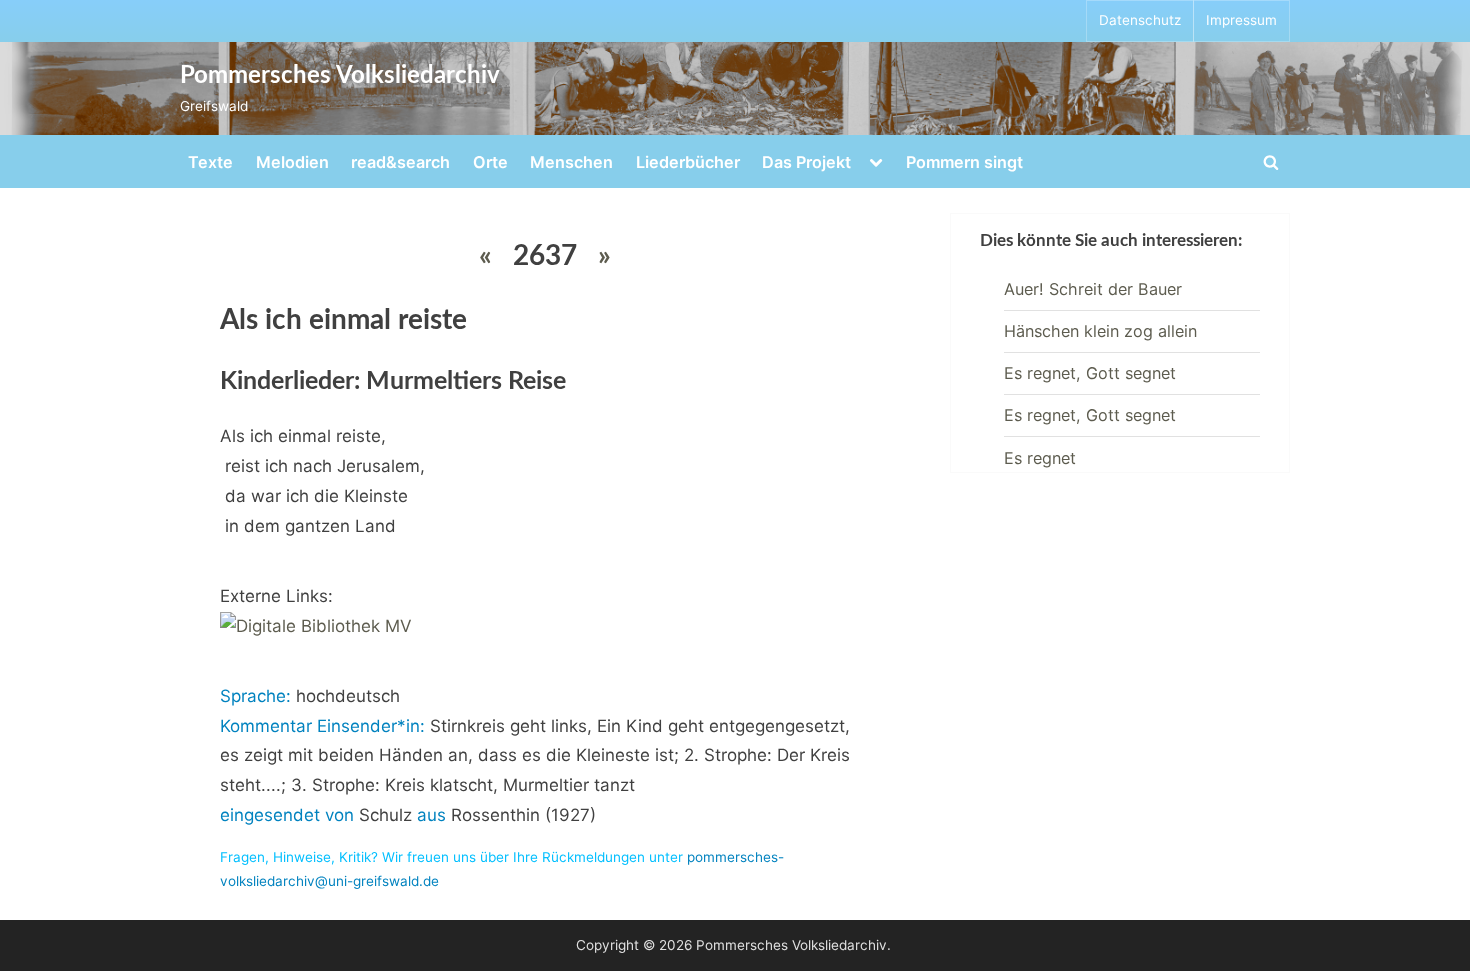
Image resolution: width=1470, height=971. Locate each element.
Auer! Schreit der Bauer (1093, 289)
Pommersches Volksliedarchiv (340, 76)
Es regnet (1040, 458)
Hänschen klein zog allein (1100, 331)
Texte (210, 162)
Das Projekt (806, 162)
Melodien (292, 162)
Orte (490, 162)
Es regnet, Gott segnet (1090, 373)
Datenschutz (1140, 20)
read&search (400, 162)
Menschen (571, 162)
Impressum (1241, 20)
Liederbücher (688, 162)
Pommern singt (964, 162)
